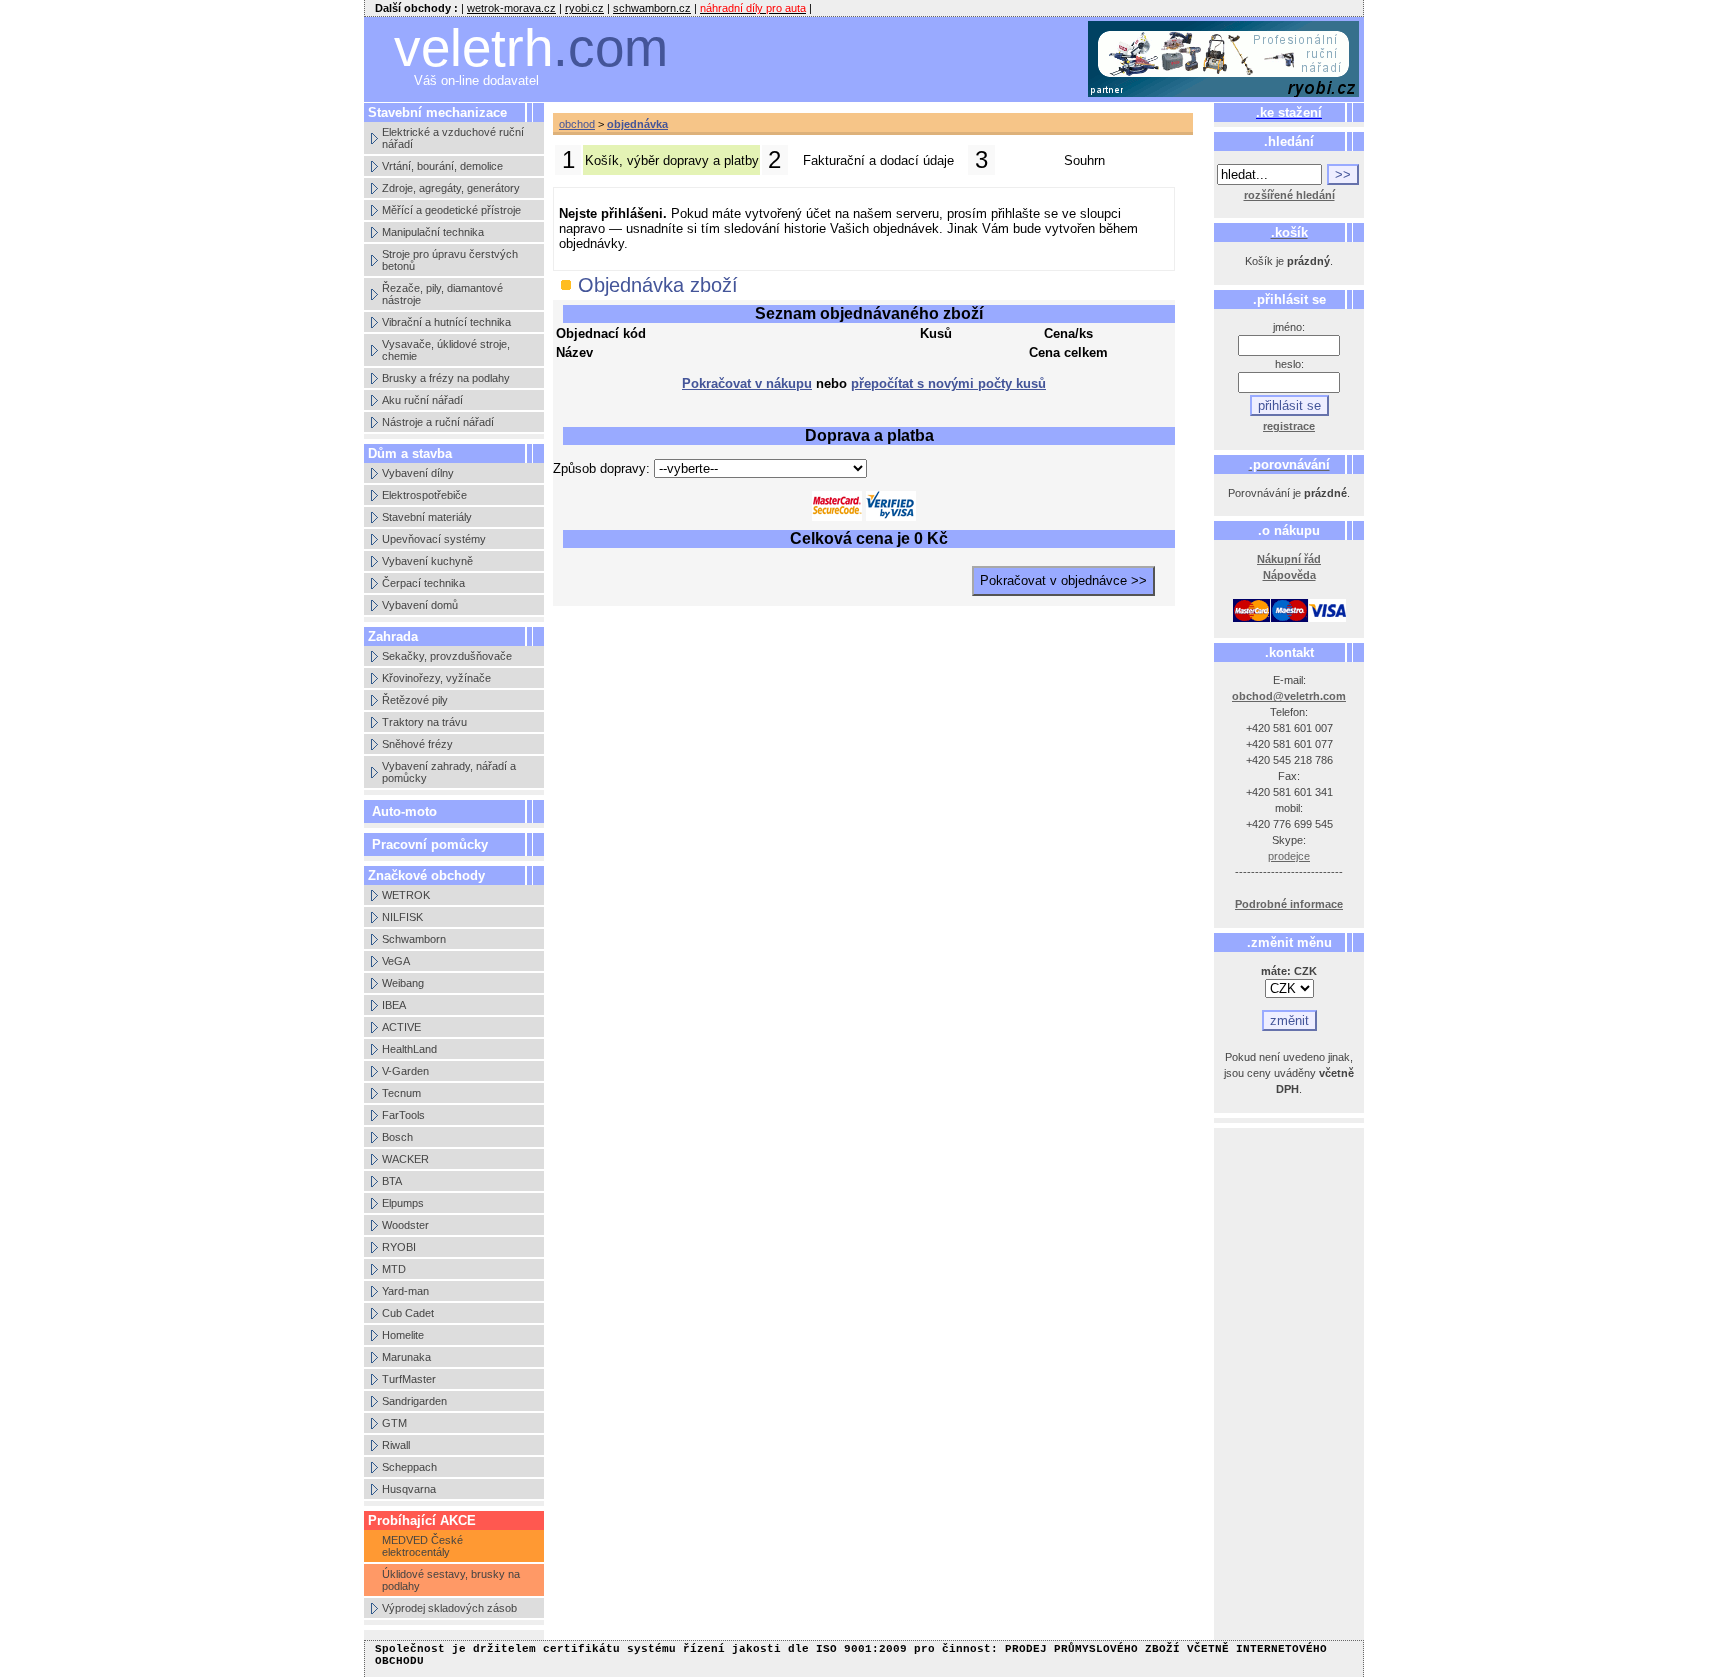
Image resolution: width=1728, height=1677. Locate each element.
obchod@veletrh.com (1289, 696)
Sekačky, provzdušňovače (447, 656)
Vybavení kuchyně (427, 561)
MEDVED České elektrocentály (422, 1546)
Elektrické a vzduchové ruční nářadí (453, 138)
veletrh (531, 47)
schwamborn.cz (652, 8)
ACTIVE (401, 1027)
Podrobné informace (1289, 904)
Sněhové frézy (417, 744)
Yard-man (405, 1291)
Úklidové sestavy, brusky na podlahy (451, 1580)
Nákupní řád (1289, 559)
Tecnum (401, 1093)
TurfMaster (409, 1379)
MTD (394, 1269)
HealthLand (409, 1049)
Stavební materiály (427, 517)
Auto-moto (404, 811)
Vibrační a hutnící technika (446, 322)
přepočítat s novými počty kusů (948, 383)
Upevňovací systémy (434, 539)
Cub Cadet (408, 1313)
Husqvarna (409, 1489)
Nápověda (1289, 575)
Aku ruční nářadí (422, 400)
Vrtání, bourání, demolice (442, 166)
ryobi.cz (584, 8)
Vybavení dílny (418, 473)
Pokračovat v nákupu (747, 383)
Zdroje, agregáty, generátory (451, 188)
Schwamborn (414, 939)
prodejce (1289, 856)
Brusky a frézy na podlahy (446, 378)
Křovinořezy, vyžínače (436, 678)
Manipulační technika (433, 232)
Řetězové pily (415, 700)
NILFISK (402, 917)
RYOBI (399, 1247)
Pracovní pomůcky (430, 844)
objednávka (637, 124)
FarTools (403, 1115)
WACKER (405, 1159)
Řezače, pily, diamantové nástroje (442, 294)
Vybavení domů (420, 605)
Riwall (396, 1445)
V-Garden (405, 1071)
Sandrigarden (414, 1401)
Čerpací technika (423, 583)
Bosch (397, 1137)
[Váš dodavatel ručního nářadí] (1224, 59)
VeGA (396, 961)
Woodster (405, 1225)
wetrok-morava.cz (511, 8)
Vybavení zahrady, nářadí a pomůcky (449, 772)
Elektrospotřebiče (424, 495)
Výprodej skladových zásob (449, 1608)
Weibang (403, 983)
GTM (394, 1423)
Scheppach (409, 1467)
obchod (577, 124)
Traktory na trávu (424, 722)
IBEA (394, 1005)
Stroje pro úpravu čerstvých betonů (450, 260)
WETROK (406, 895)
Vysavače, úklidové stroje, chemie (446, 350)
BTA (392, 1181)
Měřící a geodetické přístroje (451, 210)
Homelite (403, 1335)
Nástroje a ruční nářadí (438, 422)
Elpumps (403, 1203)
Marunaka (406, 1357)
